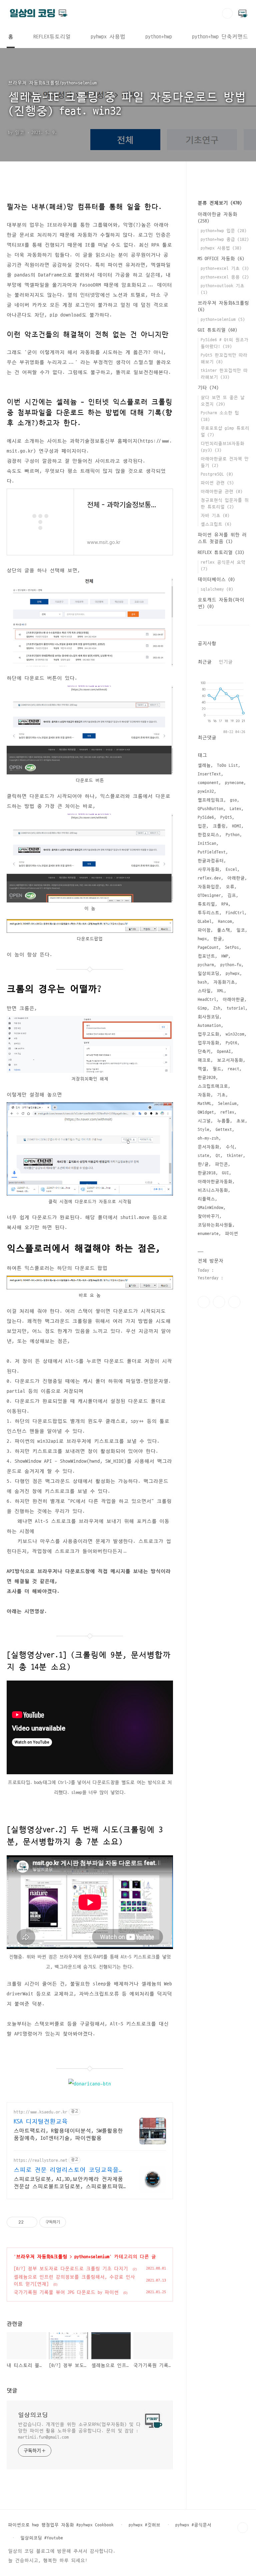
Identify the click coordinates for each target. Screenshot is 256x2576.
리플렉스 (206, 1199)
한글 (218, 939)
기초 (221, 1095)
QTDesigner (209, 895)
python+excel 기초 (225, 268)
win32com (235, 1034)
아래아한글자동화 (215, 1182)
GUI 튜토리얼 (217, 330)
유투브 (234, 1302)
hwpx (202, 939)
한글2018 (207, 1173)
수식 (230, 1147)
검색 (227, 13)
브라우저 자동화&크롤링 (42, 2257)
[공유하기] (30, 2222)
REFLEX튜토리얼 (52, 37)
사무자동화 (208, 869)
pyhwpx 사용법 (108, 37)
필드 (217, 1069)
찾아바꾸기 (208, 1216)
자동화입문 (208, 887)
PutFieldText (212, 852)
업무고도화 (208, 1034)
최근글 (205, 662)
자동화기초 (224, 982)
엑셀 (202, 1069)
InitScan (207, 843)
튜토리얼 (206, 904)
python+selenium (92, 2257)
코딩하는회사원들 (215, 1225)
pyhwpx (233, 974)
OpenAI (224, 1052)
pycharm (206, 965)
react (233, 1069)
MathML (205, 1104)
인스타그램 (219, 1302)
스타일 (204, 991)
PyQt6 (231, 1043)
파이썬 (231, 1234)
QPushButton (210, 809)
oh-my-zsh (208, 1138)
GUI (225, 1173)
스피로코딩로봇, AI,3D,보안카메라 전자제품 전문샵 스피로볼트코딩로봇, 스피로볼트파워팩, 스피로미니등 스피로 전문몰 (68, 2183)
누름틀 (223, 1121)
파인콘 (221, 1164)
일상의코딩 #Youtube (42, 2538)
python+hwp (159, 37)
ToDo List (227, 765)
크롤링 (219, 826)
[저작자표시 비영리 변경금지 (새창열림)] (75, 2222)
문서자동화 (208, 1147)
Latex (235, 809)
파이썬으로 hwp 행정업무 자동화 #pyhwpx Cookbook (61, 2525)
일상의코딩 (33, 2415)
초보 (241, 1121)
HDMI (237, 826)
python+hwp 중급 (225, 239)
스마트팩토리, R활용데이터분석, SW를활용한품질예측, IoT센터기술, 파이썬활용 (68, 2134)
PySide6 (206, 817)
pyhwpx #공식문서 (193, 2525)
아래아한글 (233, 1000)
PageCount (208, 947)
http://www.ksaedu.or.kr (40, 2112)
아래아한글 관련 (222, 492)
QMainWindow (210, 1208)
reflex (227, 1112)
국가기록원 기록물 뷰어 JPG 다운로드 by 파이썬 (66, 2292)
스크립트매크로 (213, 1086)
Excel (231, 869)
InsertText (209, 774)
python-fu (231, 965)
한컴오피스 (208, 835)
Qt (218, 1156)
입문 (202, 826)
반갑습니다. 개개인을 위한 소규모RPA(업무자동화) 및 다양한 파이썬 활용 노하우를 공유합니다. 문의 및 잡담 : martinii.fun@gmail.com (79, 2431)
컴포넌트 (206, 956)
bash (202, 982)
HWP (225, 956)
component (208, 783)
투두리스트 (208, 913)
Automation (209, 1026)
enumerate (208, 1234)
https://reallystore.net (40, 2160)
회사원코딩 (208, 1017)
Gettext (224, 1130)
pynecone (234, 783)
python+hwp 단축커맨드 (220, 37)
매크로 (204, 1060)
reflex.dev (209, 878)
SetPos (232, 947)
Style (203, 1130)
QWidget (206, 1112)
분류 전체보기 (220, 203)
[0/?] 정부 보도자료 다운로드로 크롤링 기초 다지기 (71, 2269)
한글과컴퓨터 (211, 861)
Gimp (202, 1008)
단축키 (204, 1052)
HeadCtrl (207, 1000)
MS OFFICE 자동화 (221, 259)
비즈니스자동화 (213, 1190)
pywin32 (206, 791)
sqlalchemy (217, 589)
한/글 (203, 1164)
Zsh (217, 1008)
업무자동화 (208, 1043)
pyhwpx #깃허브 (144, 2525)
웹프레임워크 (211, 800)
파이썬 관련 (217, 483)
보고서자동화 (230, 1060)
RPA (225, 904)
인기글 (226, 662)
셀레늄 (204, 765)
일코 (241, 930)
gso (233, 800)
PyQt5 (226, 817)
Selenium (227, 1104)
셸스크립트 (216, 524)
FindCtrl (235, 913)
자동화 (204, 1095)
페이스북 (204, 1302)
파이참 (204, 930)
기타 (208, 388)
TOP (243, 2528)
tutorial (236, 1008)
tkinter (235, 1156)
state (203, 1156)
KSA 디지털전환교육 (41, 2122)
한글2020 (207, 1078)
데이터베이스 (216, 579)
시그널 (204, 1121)
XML (220, 991)
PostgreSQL (217, 474)
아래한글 (236, 878)
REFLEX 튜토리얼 (221, 552)
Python (233, 835)
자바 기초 (215, 516)
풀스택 (223, 930)
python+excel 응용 (225, 277)
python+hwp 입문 (224, 231)
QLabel (205, 921)
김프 (232, 895)
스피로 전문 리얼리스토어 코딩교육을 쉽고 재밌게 (66, 2170)
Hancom (225, 921)
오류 (230, 887)
